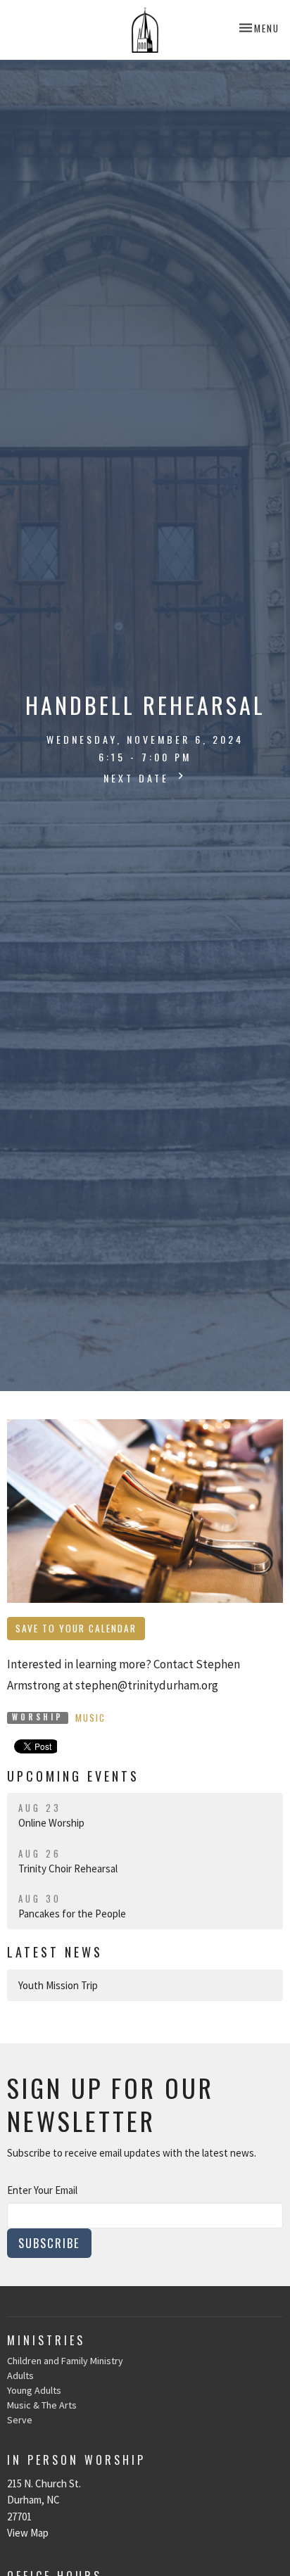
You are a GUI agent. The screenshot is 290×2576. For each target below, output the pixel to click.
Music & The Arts (42, 2405)
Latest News (55, 1952)
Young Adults (34, 2390)
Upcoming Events (73, 1776)
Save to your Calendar (76, 1628)
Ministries (46, 2340)
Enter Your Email (42, 2190)
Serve (20, 2420)
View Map (28, 2533)
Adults (20, 2375)
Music (90, 1718)
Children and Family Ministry (65, 2361)
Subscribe (49, 2243)
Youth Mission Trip (58, 1985)
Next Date (139, 778)
